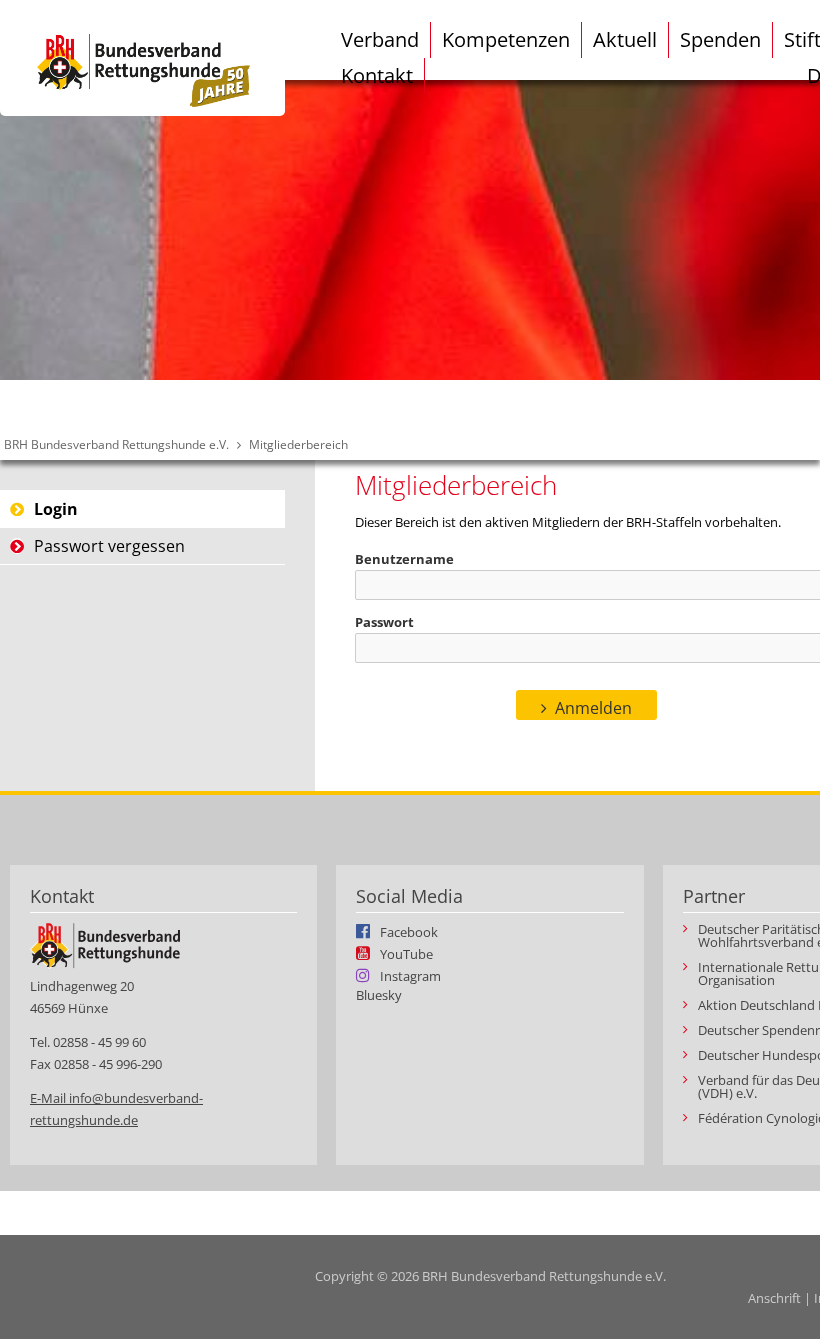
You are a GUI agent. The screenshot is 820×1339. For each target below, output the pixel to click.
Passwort (384, 622)
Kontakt (377, 75)
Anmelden (593, 708)
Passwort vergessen (109, 546)
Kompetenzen (506, 39)
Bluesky (379, 995)
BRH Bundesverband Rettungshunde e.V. (116, 444)
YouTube (406, 953)
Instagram (410, 975)
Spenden (720, 39)
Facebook (409, 931)
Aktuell (625, 39)
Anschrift (774, 1298)
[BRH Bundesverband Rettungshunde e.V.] (142, 58)
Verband (380, 39)
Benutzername (404, 559)
